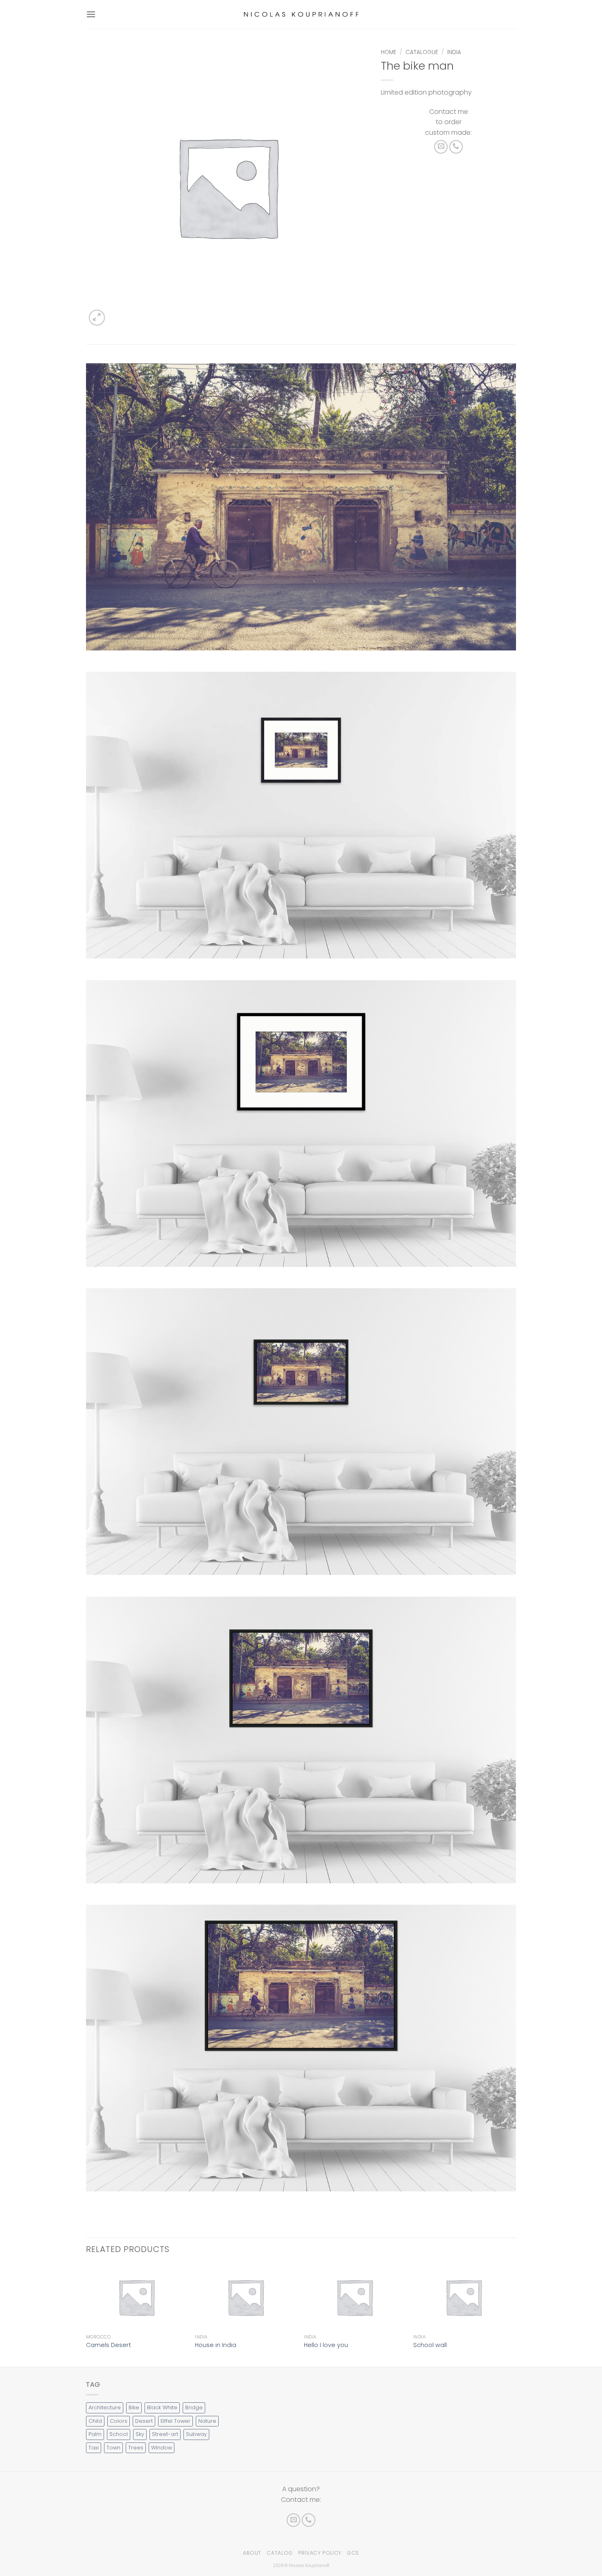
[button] (91, 14)
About (252, 2553)
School (119, 2434)
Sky (140, 2434)
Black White (162, 2407)
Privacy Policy (320, 2553)
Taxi (94, 2448)
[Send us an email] (441, 147)
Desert (144, 2421)
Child (95, 2421)
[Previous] (86, 2315)
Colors (119, 2421)
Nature (207, 2421)
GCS (353, 2553)
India (454, 52)
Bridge (194, 2407)
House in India (216, 2345)
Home (389, 52)
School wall (430, 2345)
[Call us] (456, 147)
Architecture (105, 2407)
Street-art (165, 2434)
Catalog (279, 2553)
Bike (134, 2407)
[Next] (514, 2315)
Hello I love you (326, 2345)
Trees (136, 2448)
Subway (196, 2434)
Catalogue (422, 52)
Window (162, 2448)
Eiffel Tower (175, 2421)
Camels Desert (109, 2345)
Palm (95, 2434)
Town (113, 2448)
